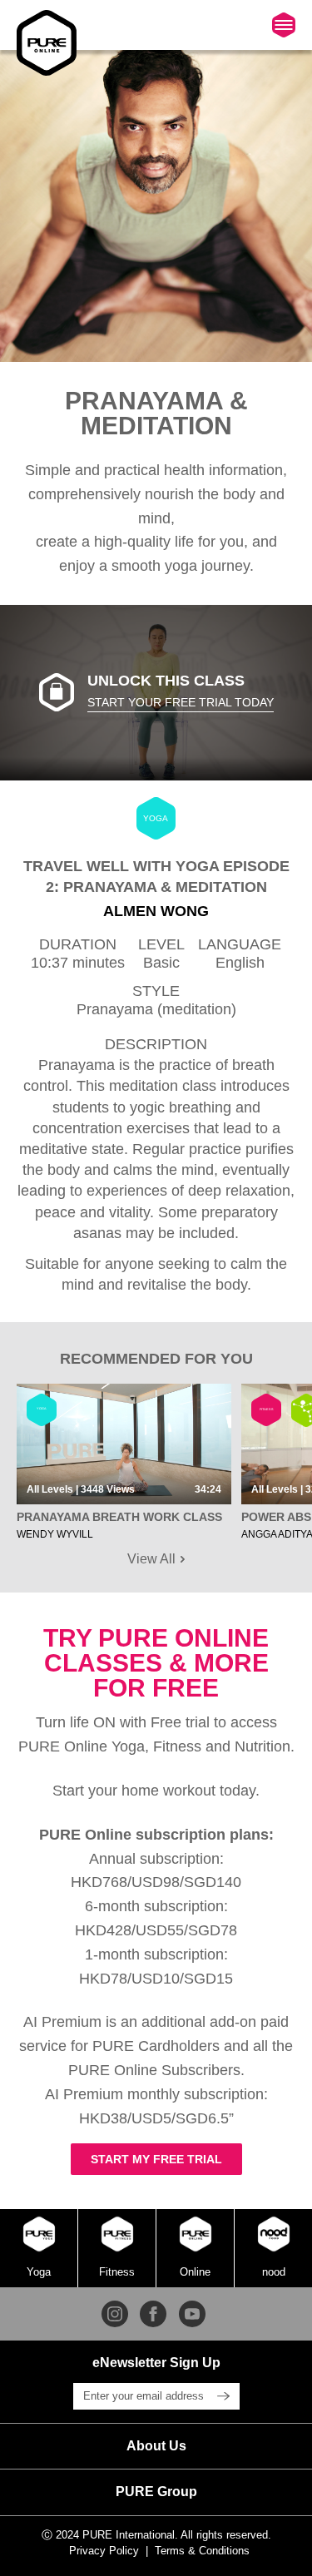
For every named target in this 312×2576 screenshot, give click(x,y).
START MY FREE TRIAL (156, 2159)
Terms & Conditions (202, 2551)
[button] (156, 2446)
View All (153, 1559)
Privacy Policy (104, 2551)
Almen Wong (156, 911)
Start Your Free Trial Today (181, 702)
